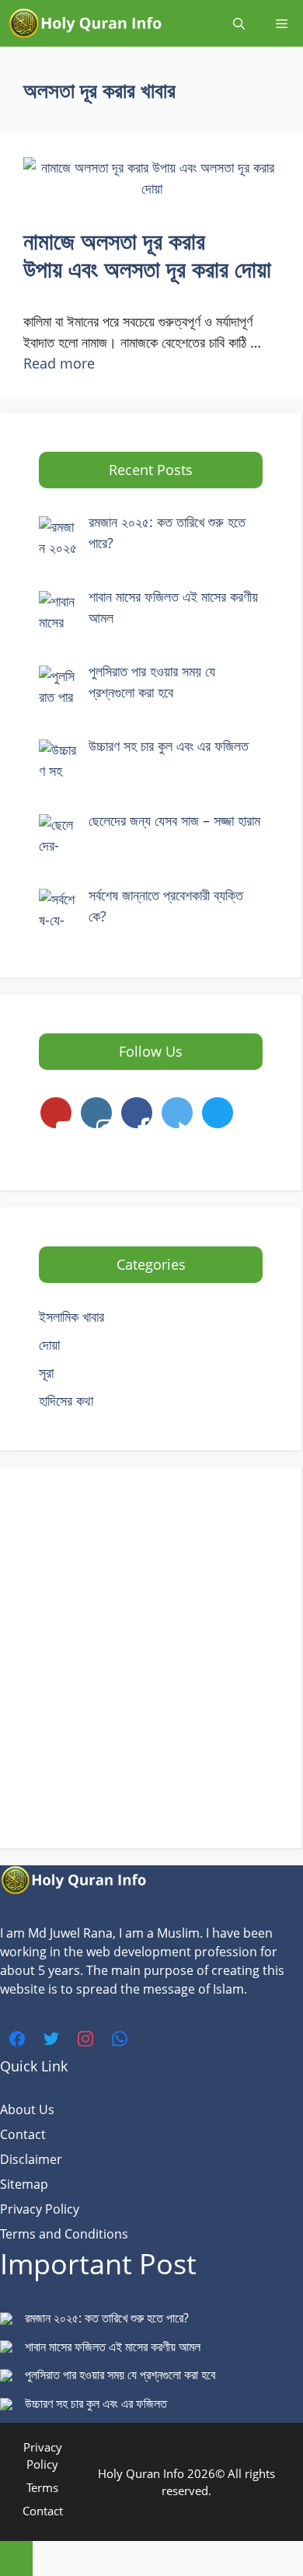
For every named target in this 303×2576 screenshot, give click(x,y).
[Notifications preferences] (16, 2559)
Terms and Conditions (64, 2234)
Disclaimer (31, 2159)
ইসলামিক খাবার (71, 1316)
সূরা (46, 1372)
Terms (42, 2487)
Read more (59, 363)
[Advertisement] (151, 1658)
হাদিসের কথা (66, 1400)
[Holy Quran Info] (85, 23)
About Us (27, 2109)
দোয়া (49, 1344)
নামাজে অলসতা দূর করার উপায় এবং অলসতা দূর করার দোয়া (147, 255)
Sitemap (24, 2184)
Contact (23, 2134)
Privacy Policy (40, 2209)
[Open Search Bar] (239, 23)
